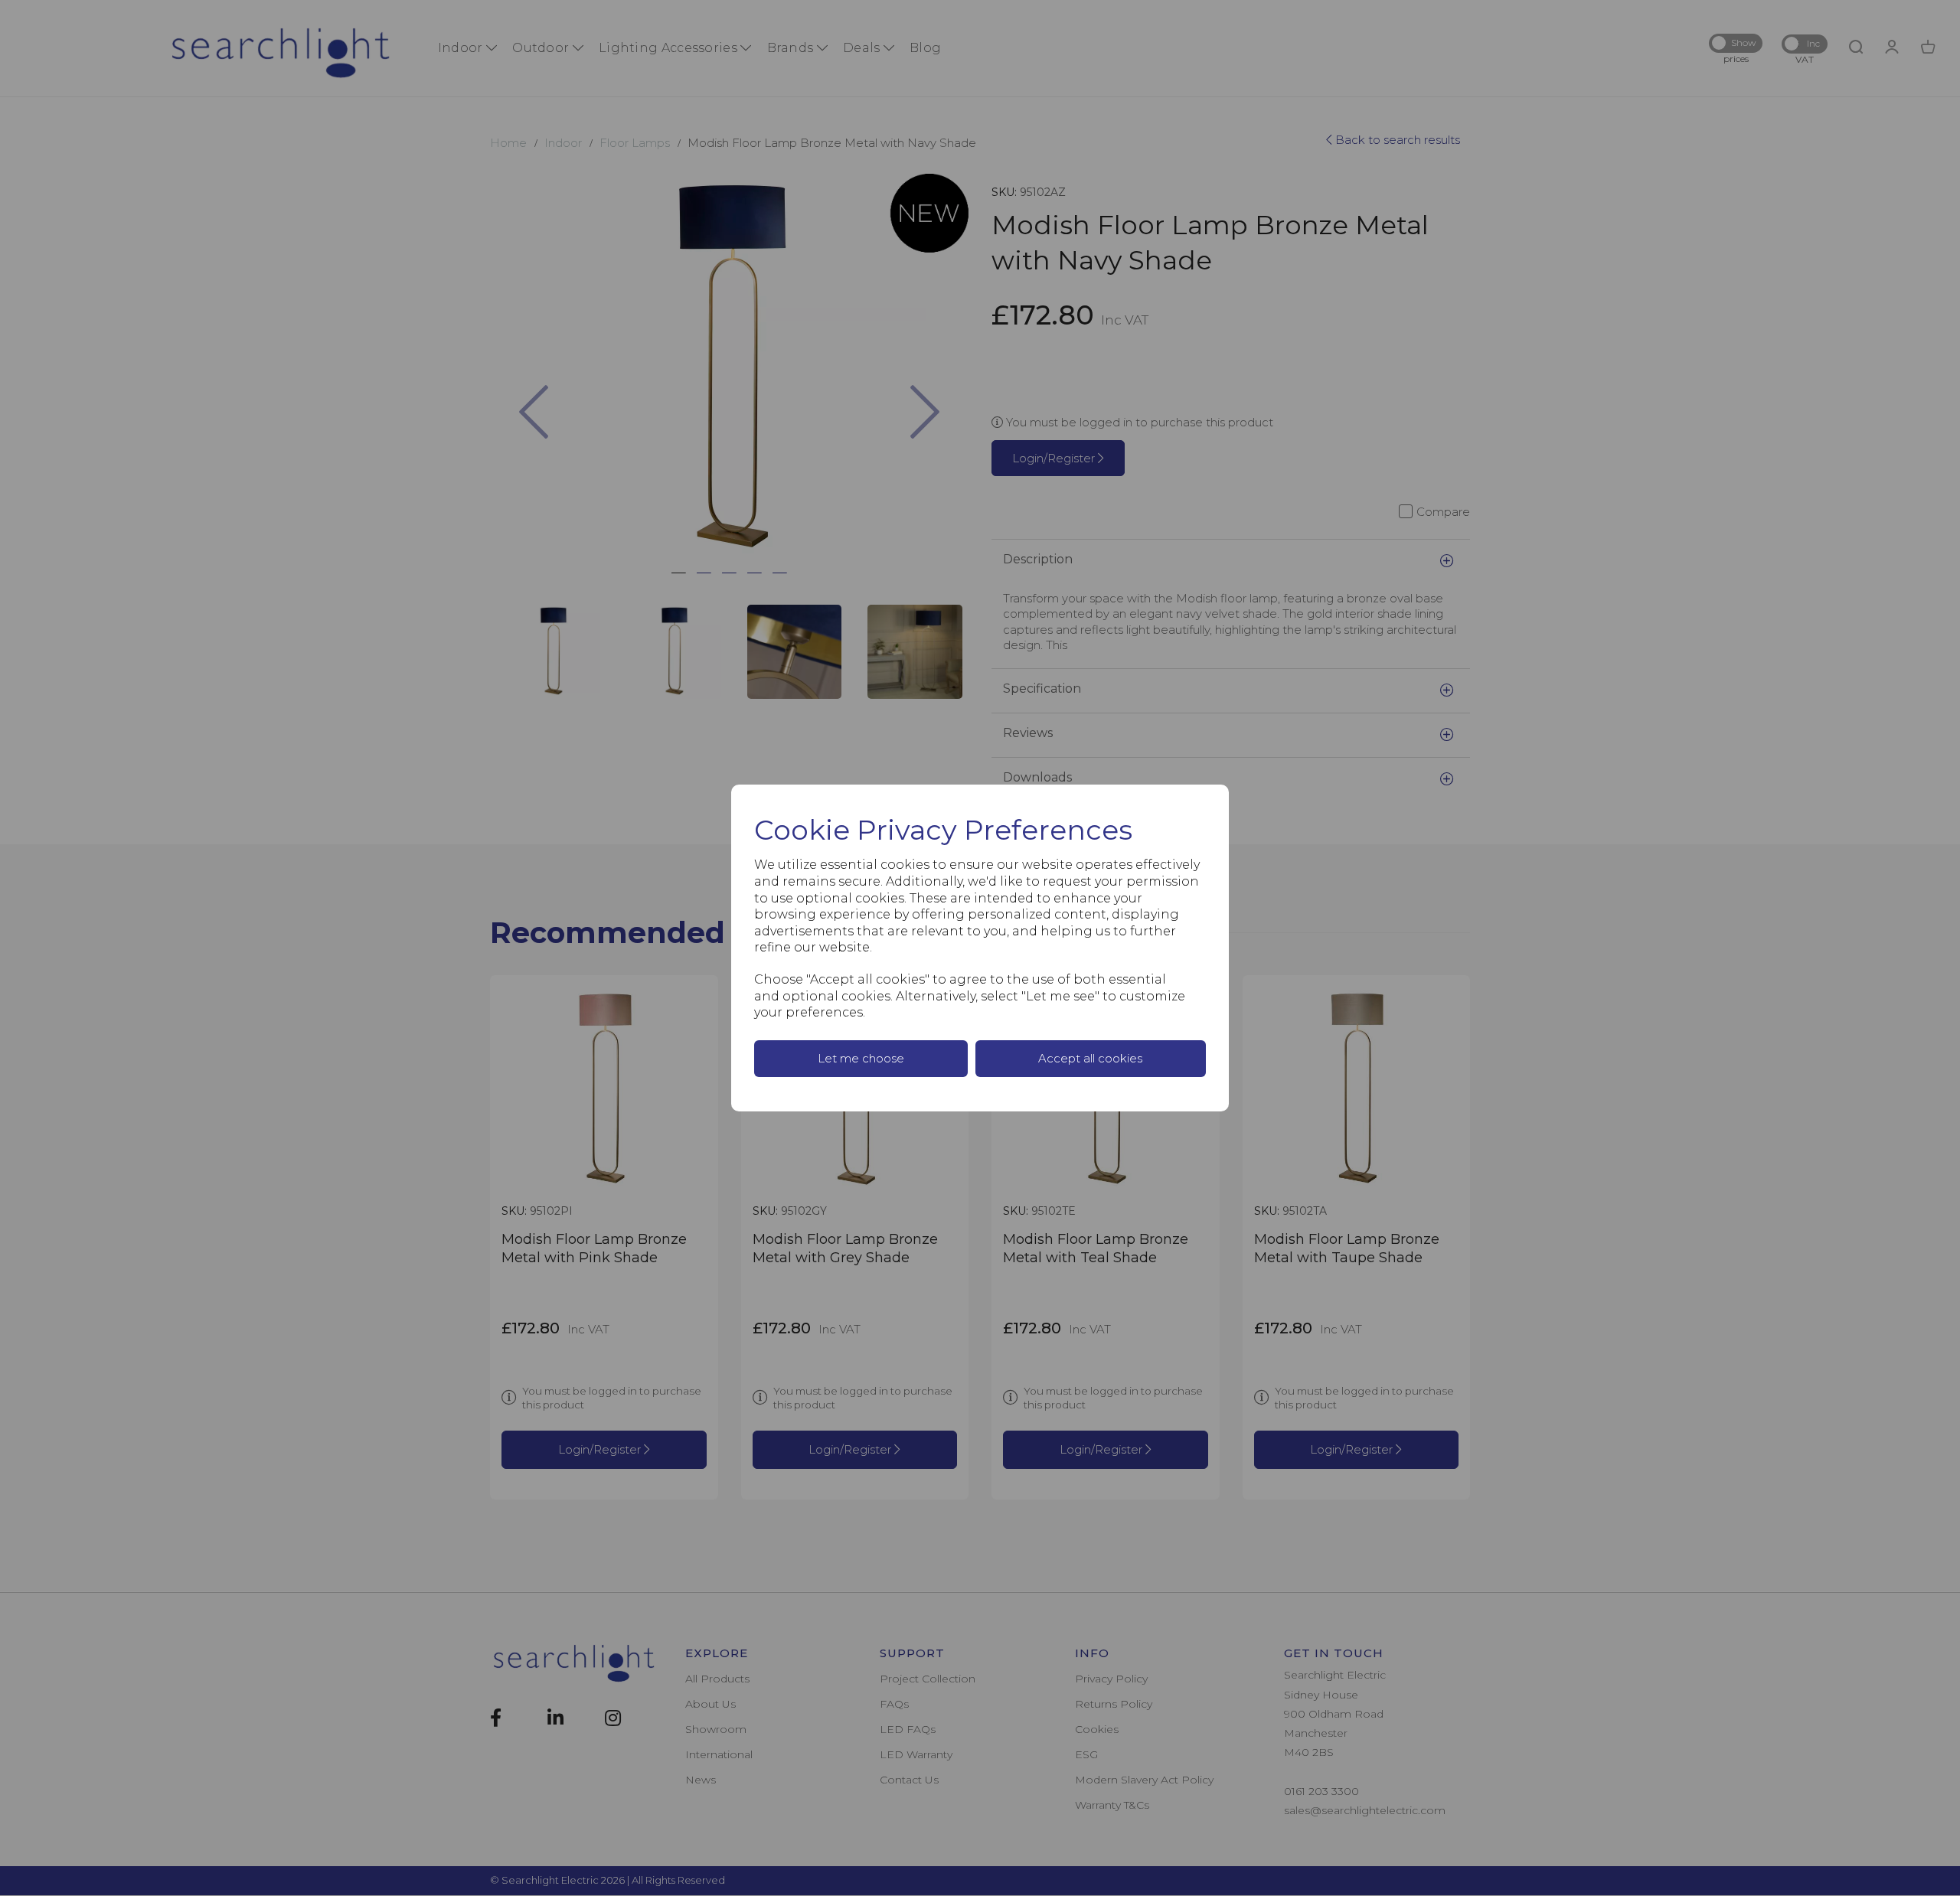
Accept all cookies (1090, 1058)
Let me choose (861, 1058)
